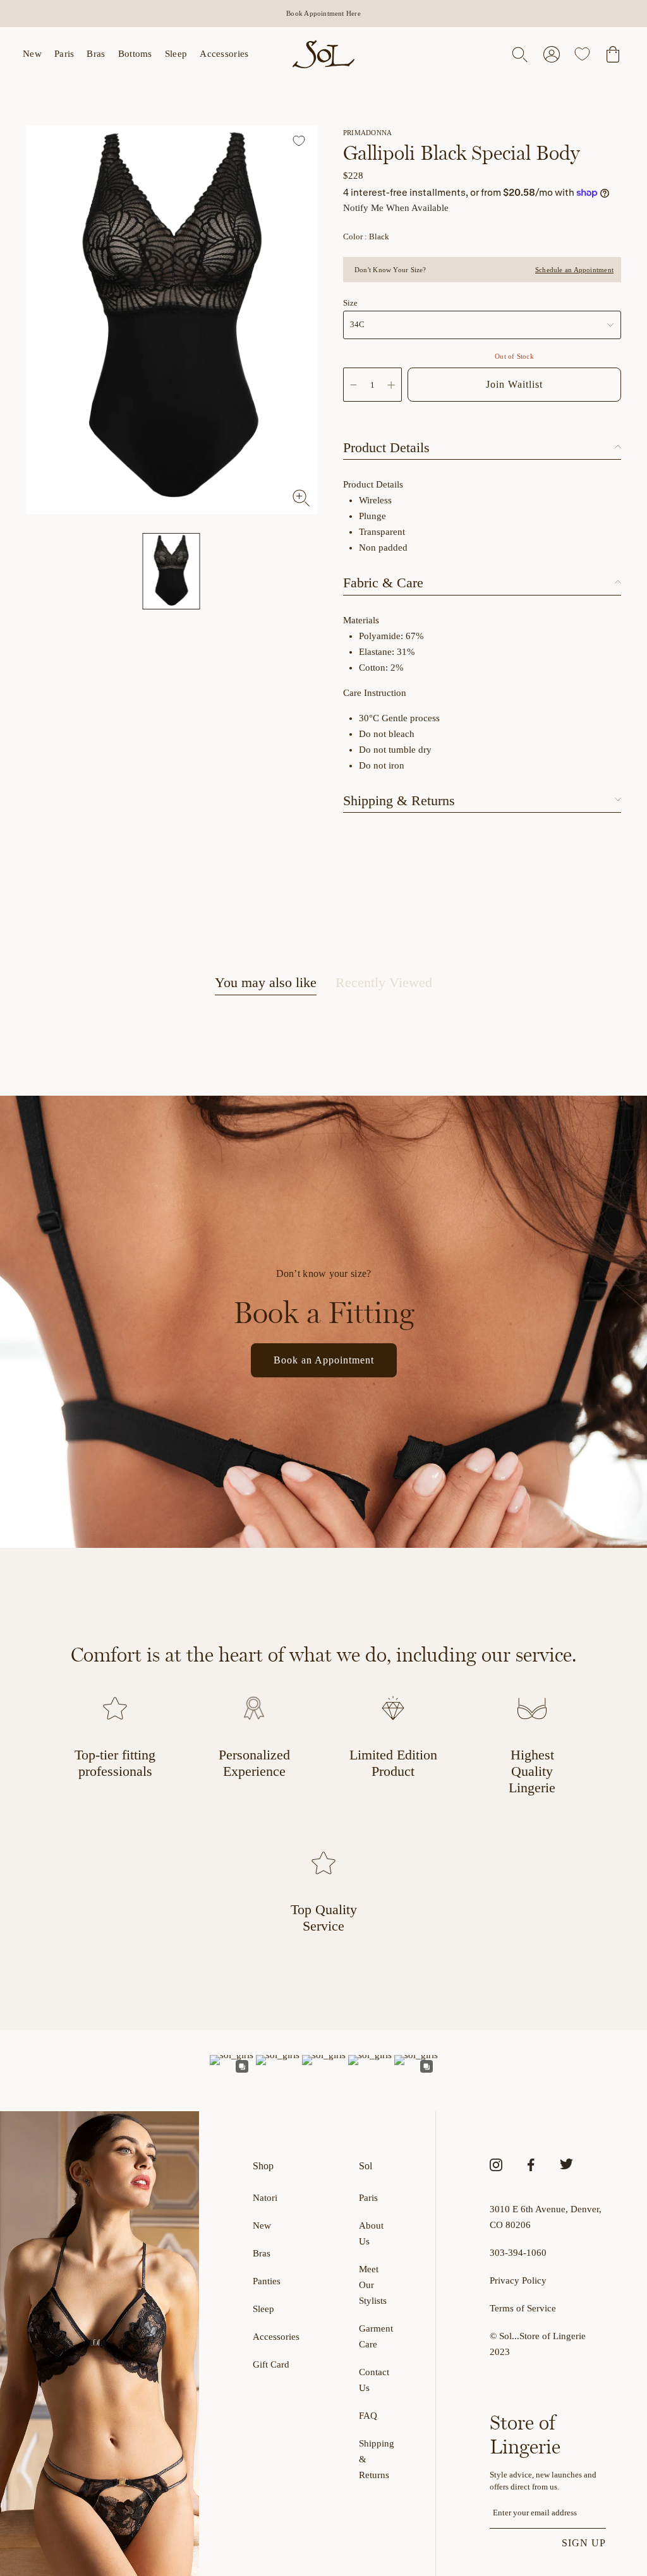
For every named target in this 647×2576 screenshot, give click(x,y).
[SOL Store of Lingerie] (323, 54)
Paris (64, 54)
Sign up (584, 2543)
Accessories (224, 54)
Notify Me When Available (396, 208)
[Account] (552, 54)
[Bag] (613, 54)
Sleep (176, 54)
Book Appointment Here (323, 13)
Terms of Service (523, 2308)
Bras (96, 54)
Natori (265, 2198)
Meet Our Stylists (373, 2285)
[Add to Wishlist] (300, 142)
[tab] (266, 985)
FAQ (368, 2416)
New (32, 54)
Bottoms (135, 54)
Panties (267, 2281)
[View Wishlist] (582, 54)
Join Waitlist (514, 384)
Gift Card (271, 2364)
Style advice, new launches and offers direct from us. (543, 2481)
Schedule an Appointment (574, 270)
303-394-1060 (518, 2253)
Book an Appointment (324, 1360)
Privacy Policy (518, 2280)
